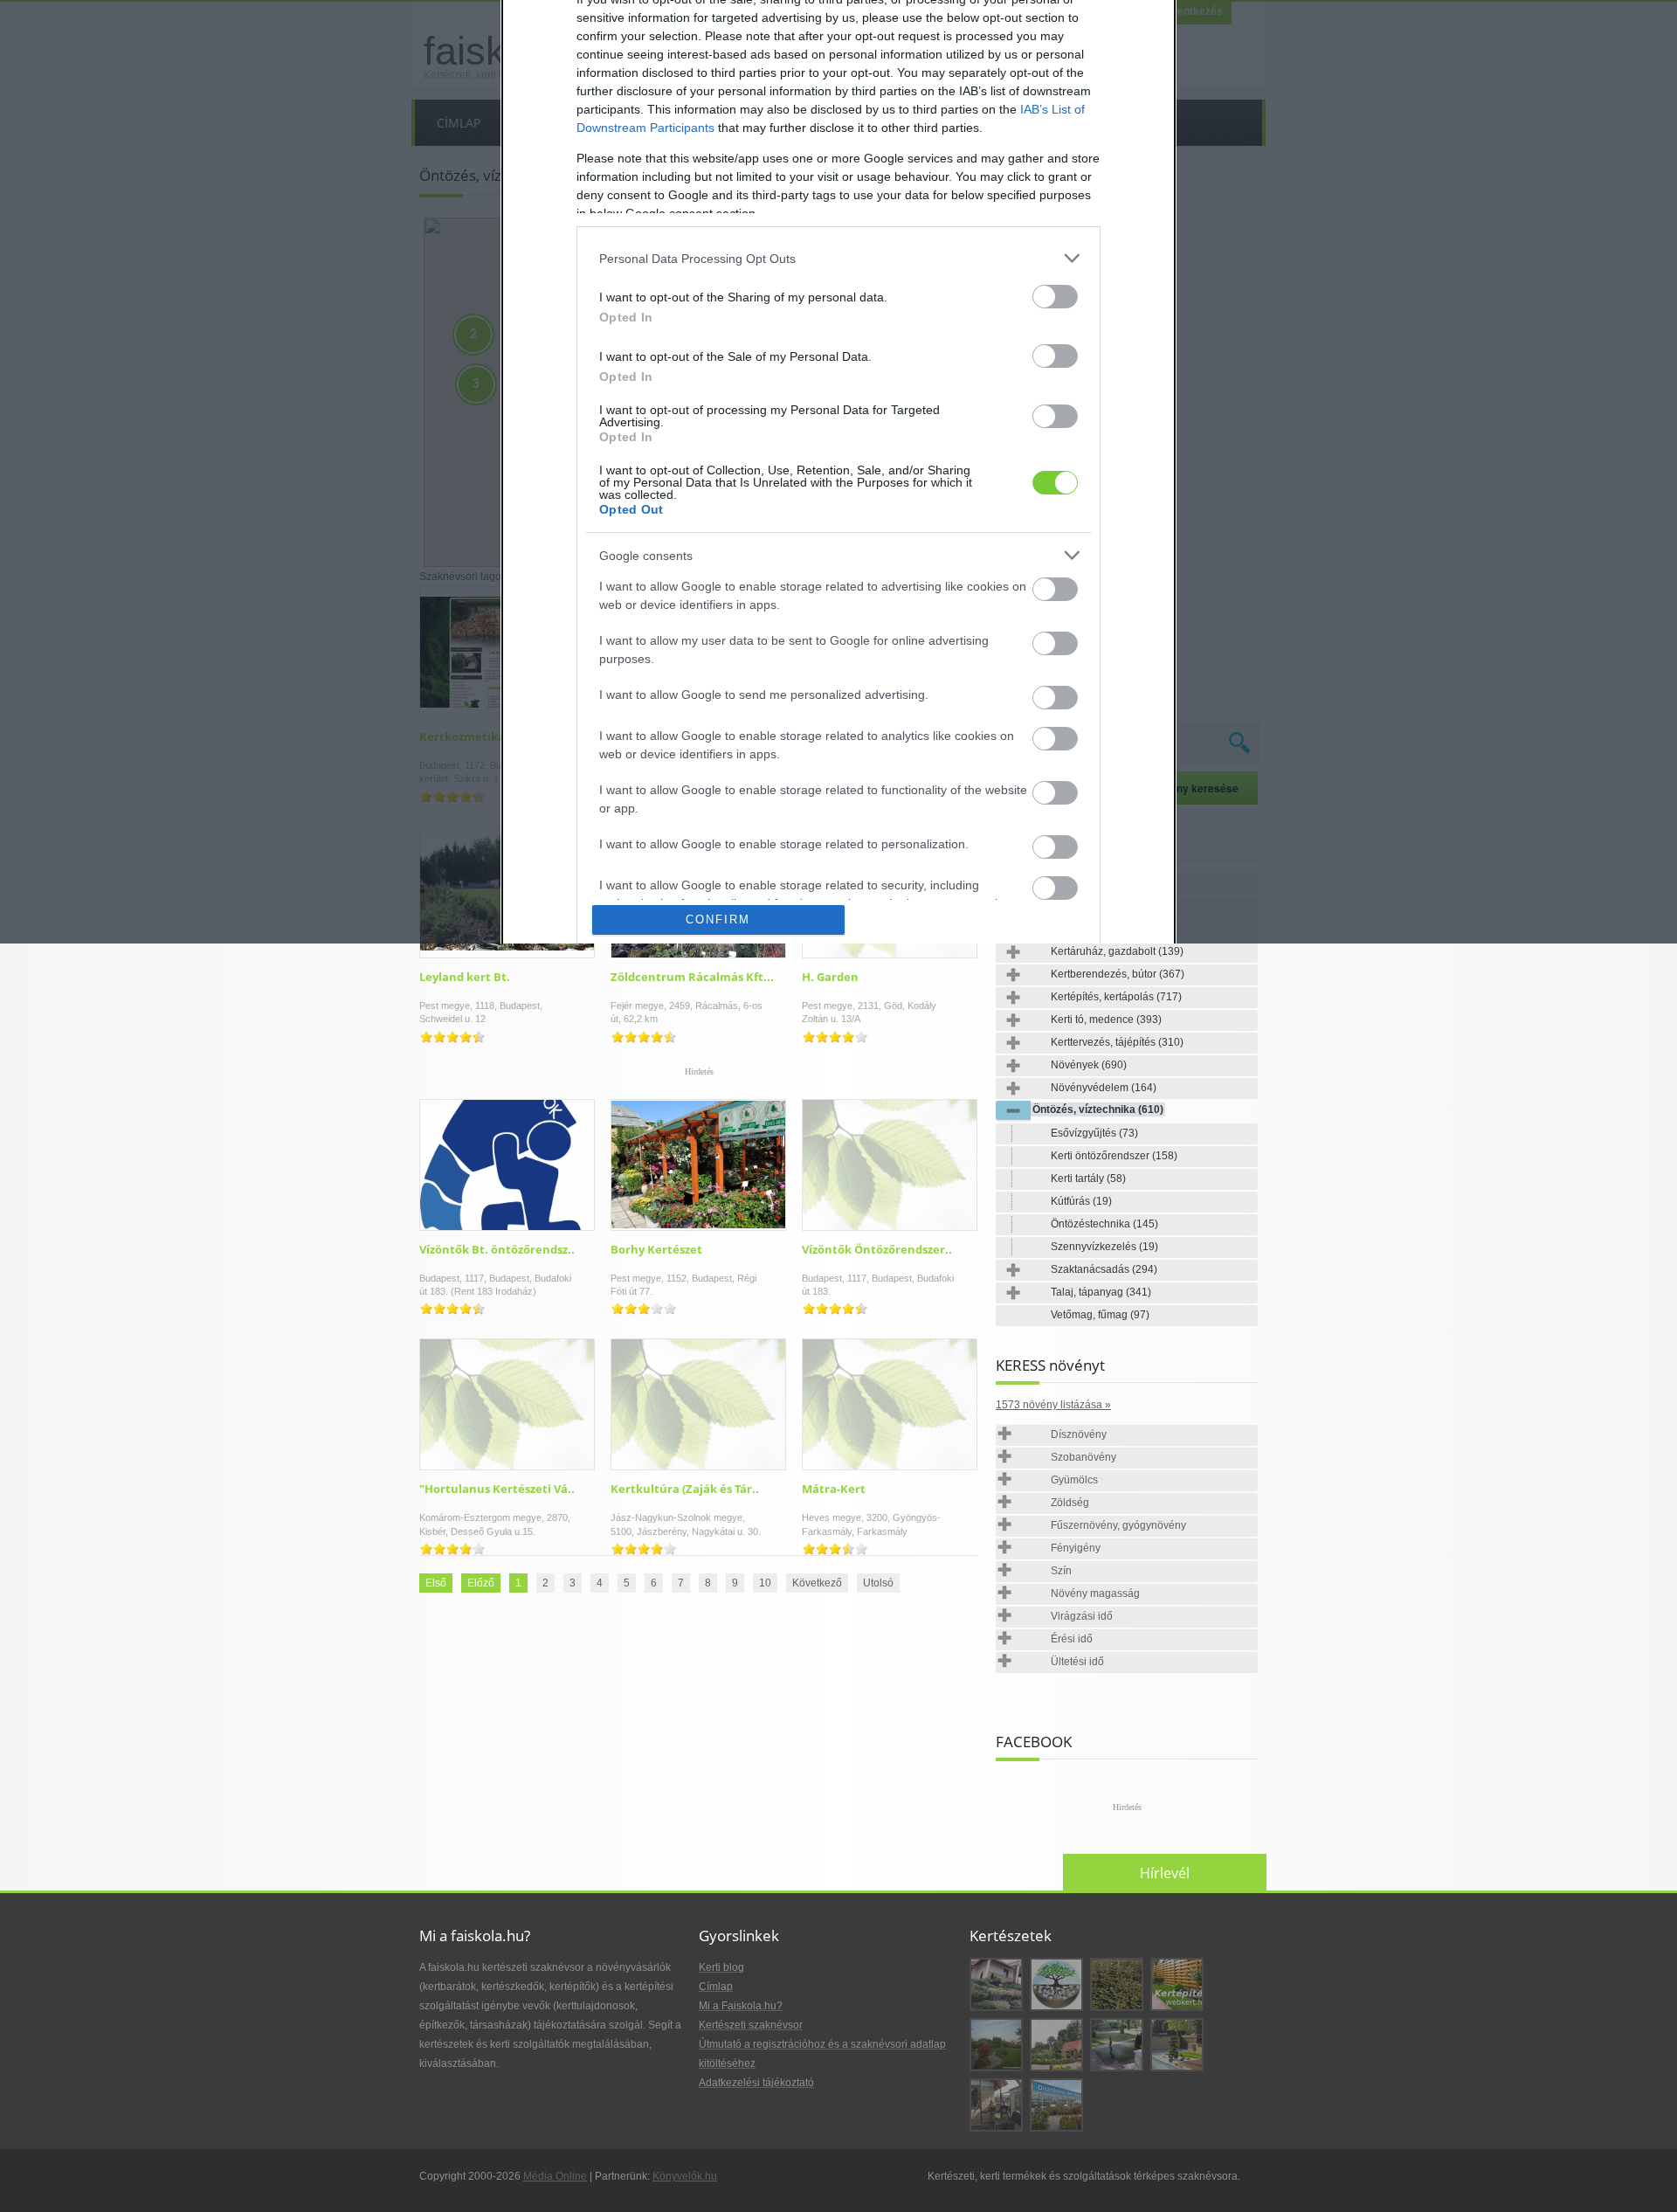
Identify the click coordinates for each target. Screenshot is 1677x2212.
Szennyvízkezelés (1104, 1247)
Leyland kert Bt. (465, 977)
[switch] (1055, 297)
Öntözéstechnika (1104, 1224)
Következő (817, 1583)
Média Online (555, 2176)
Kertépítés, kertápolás (1116, 997)
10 (765, 1583)
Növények (1089, 1065)
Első (436, 1583)
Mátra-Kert (834, 1489)
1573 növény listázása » (1053, 1405)
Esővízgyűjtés (1094, 1133)
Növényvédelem (1104, 1088)
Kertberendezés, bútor (1118, 974)
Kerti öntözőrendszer (1114, 1156)
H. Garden (830, 977)
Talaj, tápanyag (1101, 1292)
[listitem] (838, 258)
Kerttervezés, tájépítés (1117, 1042)
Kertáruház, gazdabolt (1117, 951)
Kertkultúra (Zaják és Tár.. (685, 1489)
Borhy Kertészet (656, 1249)
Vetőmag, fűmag (1100, 1315)
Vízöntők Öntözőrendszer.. (877, 1249)
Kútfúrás (1081, 1201)
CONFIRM (718, 919)
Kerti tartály (1088, 1179)
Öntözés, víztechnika (1098, 1109)
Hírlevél (1165, 1873)
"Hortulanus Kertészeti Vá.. (497, 1489)
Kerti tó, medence (1106, 1020)
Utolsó (878, 1583)
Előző (481, 1583)
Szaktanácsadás (1104, 1269)
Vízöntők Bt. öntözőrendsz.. (497, 1249)
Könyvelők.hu (685, 2176)
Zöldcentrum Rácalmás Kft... (692, 977)
